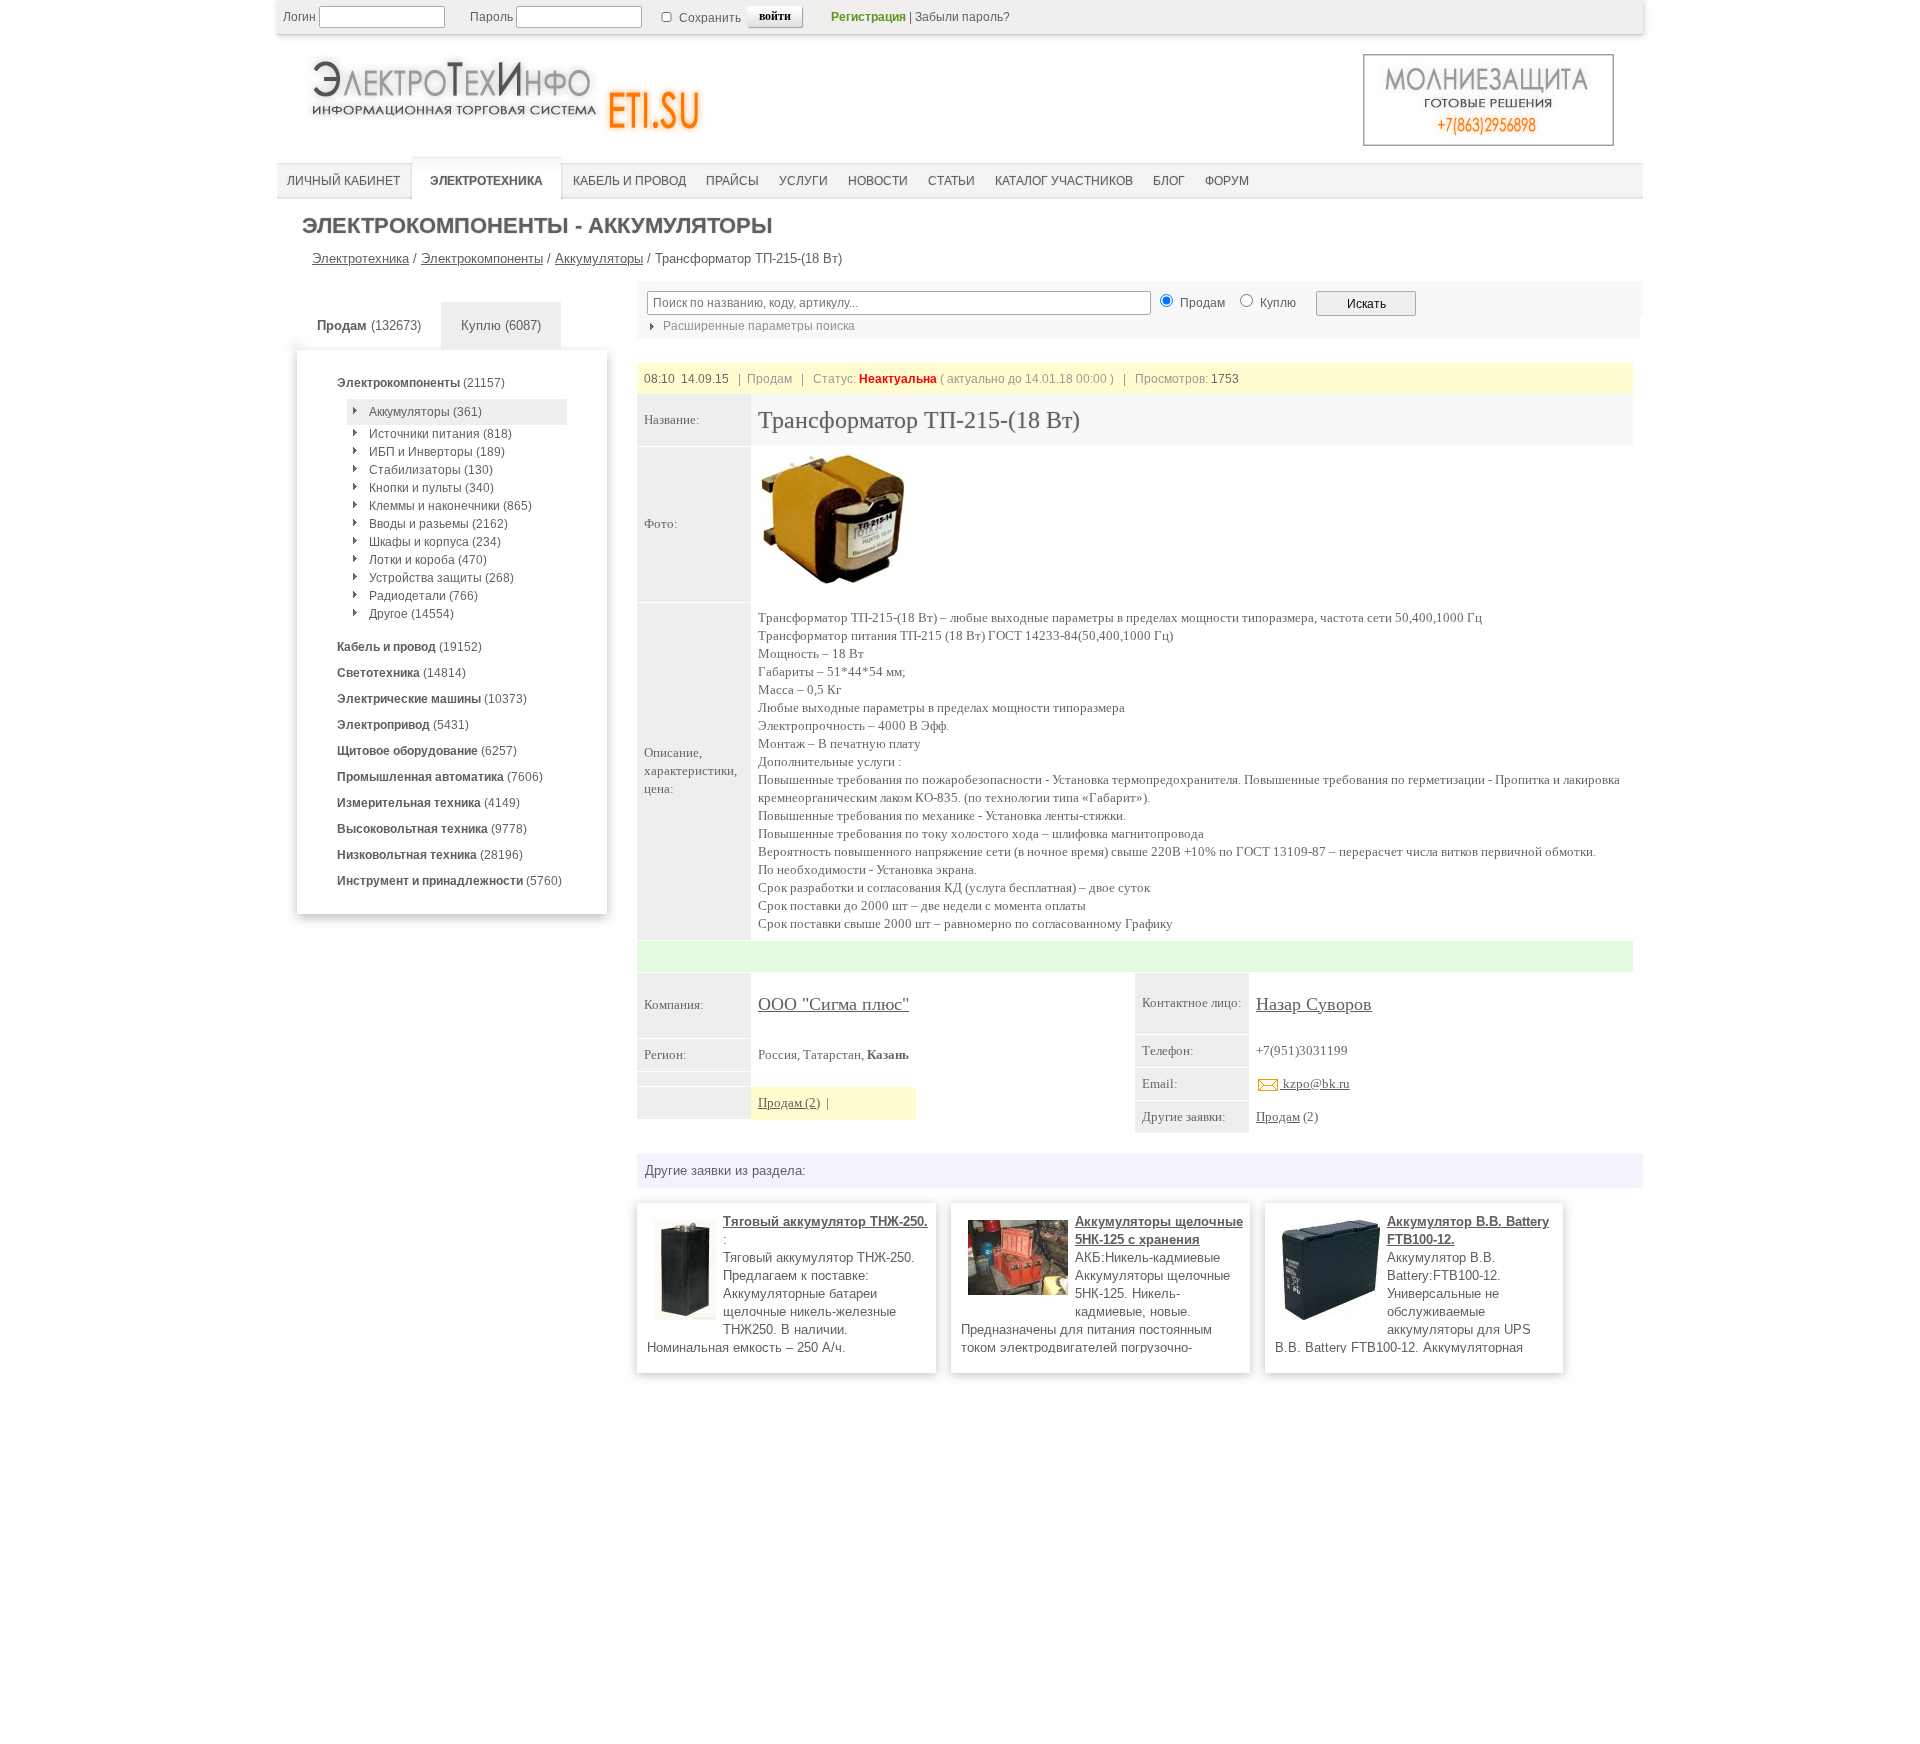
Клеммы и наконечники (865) (450, 506)
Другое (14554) (411, 614)
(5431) (403, 725)
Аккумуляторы (599, 258)
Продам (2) (789, 1102)
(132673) (369, 325)
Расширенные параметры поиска (757, 326)
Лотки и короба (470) (428, 560)
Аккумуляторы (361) (425, 412)
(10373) (432, 699)
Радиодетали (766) (423, 596)
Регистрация (868, 17)
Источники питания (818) (440, 434)
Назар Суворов (1314, 1004)
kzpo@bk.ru (1315, 1083)
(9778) (432, 829)
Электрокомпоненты (482, 258)
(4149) (428, 803)
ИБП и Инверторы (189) (437, 452)
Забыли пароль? (962, 17)
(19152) (409, 647)
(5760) (449, 881)
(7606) (440, 777)
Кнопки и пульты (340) (431, 488)
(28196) (430, 855)
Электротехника (360, 258)
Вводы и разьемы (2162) (438, 524)
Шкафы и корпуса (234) (435, 542)
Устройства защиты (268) (441, 578)
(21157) (421, 383)
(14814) (401, 673)
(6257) (427, 751)
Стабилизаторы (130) (431, 470)
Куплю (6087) (501, 325)
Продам (1278, 1116)
